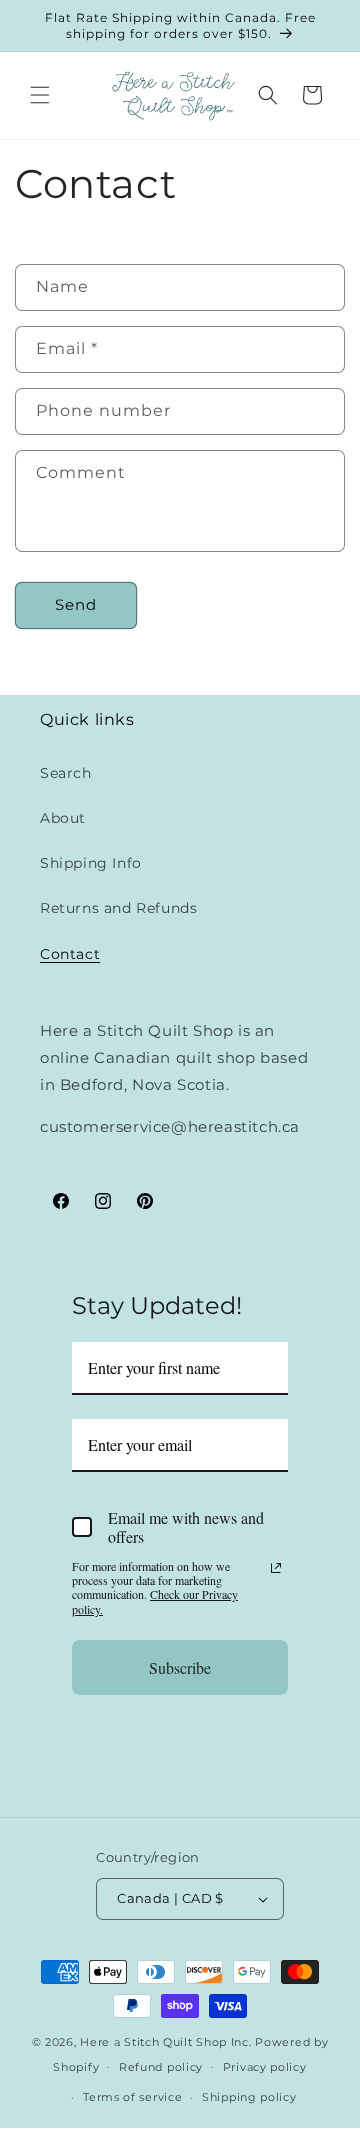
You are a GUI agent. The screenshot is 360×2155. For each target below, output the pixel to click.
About (63, 818)
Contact (70, 954)
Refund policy (161, 2067)
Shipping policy (249, 2097)
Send (76, 604)
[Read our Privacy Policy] (276, 1568)
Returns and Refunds (118, 908)
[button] (40, 95)
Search (66, 773)
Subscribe (180, 1667)
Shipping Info (91, 863)
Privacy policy (265, 2067)
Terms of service (132, 2097)
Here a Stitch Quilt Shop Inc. (165, 2042)
